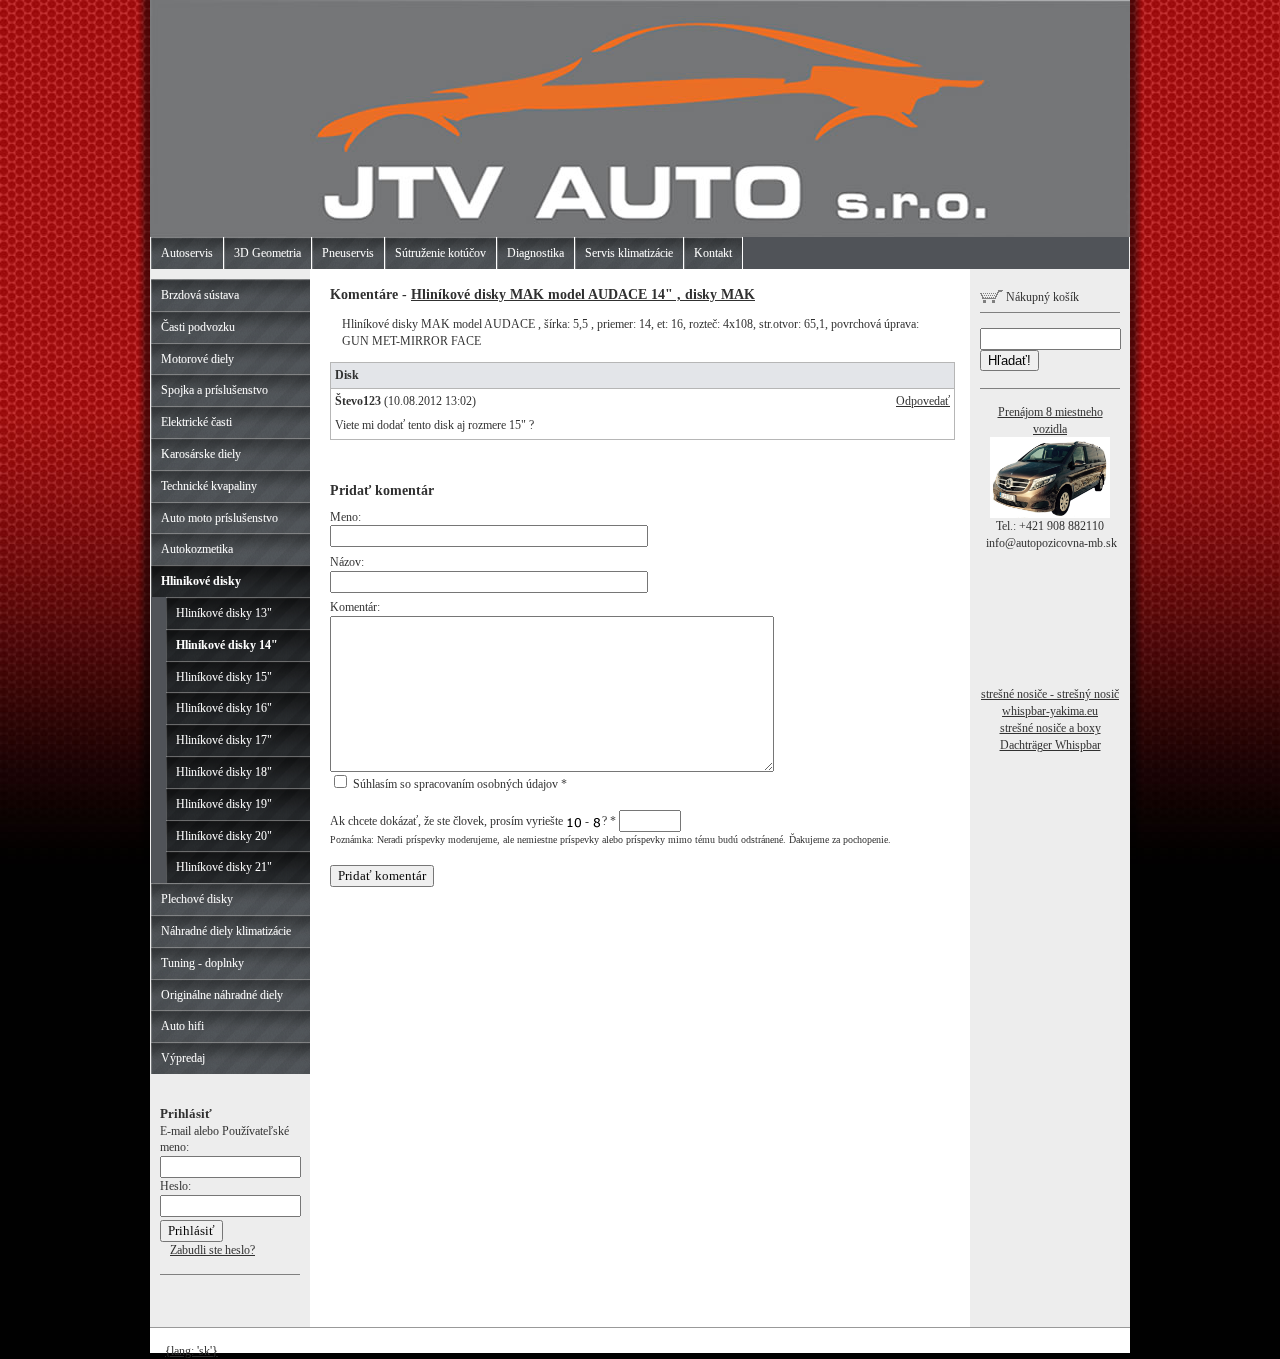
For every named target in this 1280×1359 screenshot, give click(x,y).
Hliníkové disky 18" (224, 772)
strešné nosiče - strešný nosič (1050, 694)
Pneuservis (348, 253)
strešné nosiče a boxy (1050, 728)
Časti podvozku (198, 327)
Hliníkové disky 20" (224, 836)
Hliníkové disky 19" (224, 804)
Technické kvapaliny (209, 486)
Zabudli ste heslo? (212, 1250)
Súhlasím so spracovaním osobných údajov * (458, 784)
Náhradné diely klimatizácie (226, 931)
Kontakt (713, 253)
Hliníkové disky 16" (224, 708)
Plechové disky (197, 899)
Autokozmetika (197, 549)
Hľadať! (1009, 360)
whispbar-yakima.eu (1050, 711)
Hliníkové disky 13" (224, 613)
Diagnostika (535, 253)
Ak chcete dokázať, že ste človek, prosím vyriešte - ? (473, 821)
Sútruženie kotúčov (440, 253)
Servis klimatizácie (629, 253)
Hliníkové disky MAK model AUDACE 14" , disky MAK (583, 294)
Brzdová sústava (200, 295)
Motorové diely (197, 359)
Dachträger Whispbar (1050, 745)
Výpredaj (183, 1058)
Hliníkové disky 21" (224, 867)
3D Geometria (267, 253)
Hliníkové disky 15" (224, 677)
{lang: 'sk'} (191, 1351)
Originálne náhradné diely (222, 995)
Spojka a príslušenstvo (214, 390)
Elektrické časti (196, 422)
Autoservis (187, 253)
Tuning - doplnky (202, 963)
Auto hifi (182, 1026)
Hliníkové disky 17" (224, 740)
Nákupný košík (1041, 297)
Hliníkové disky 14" (227, 645)
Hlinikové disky (201, 581)
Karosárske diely (201, 454)
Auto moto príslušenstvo (219, 518)
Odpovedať (923, 401)
